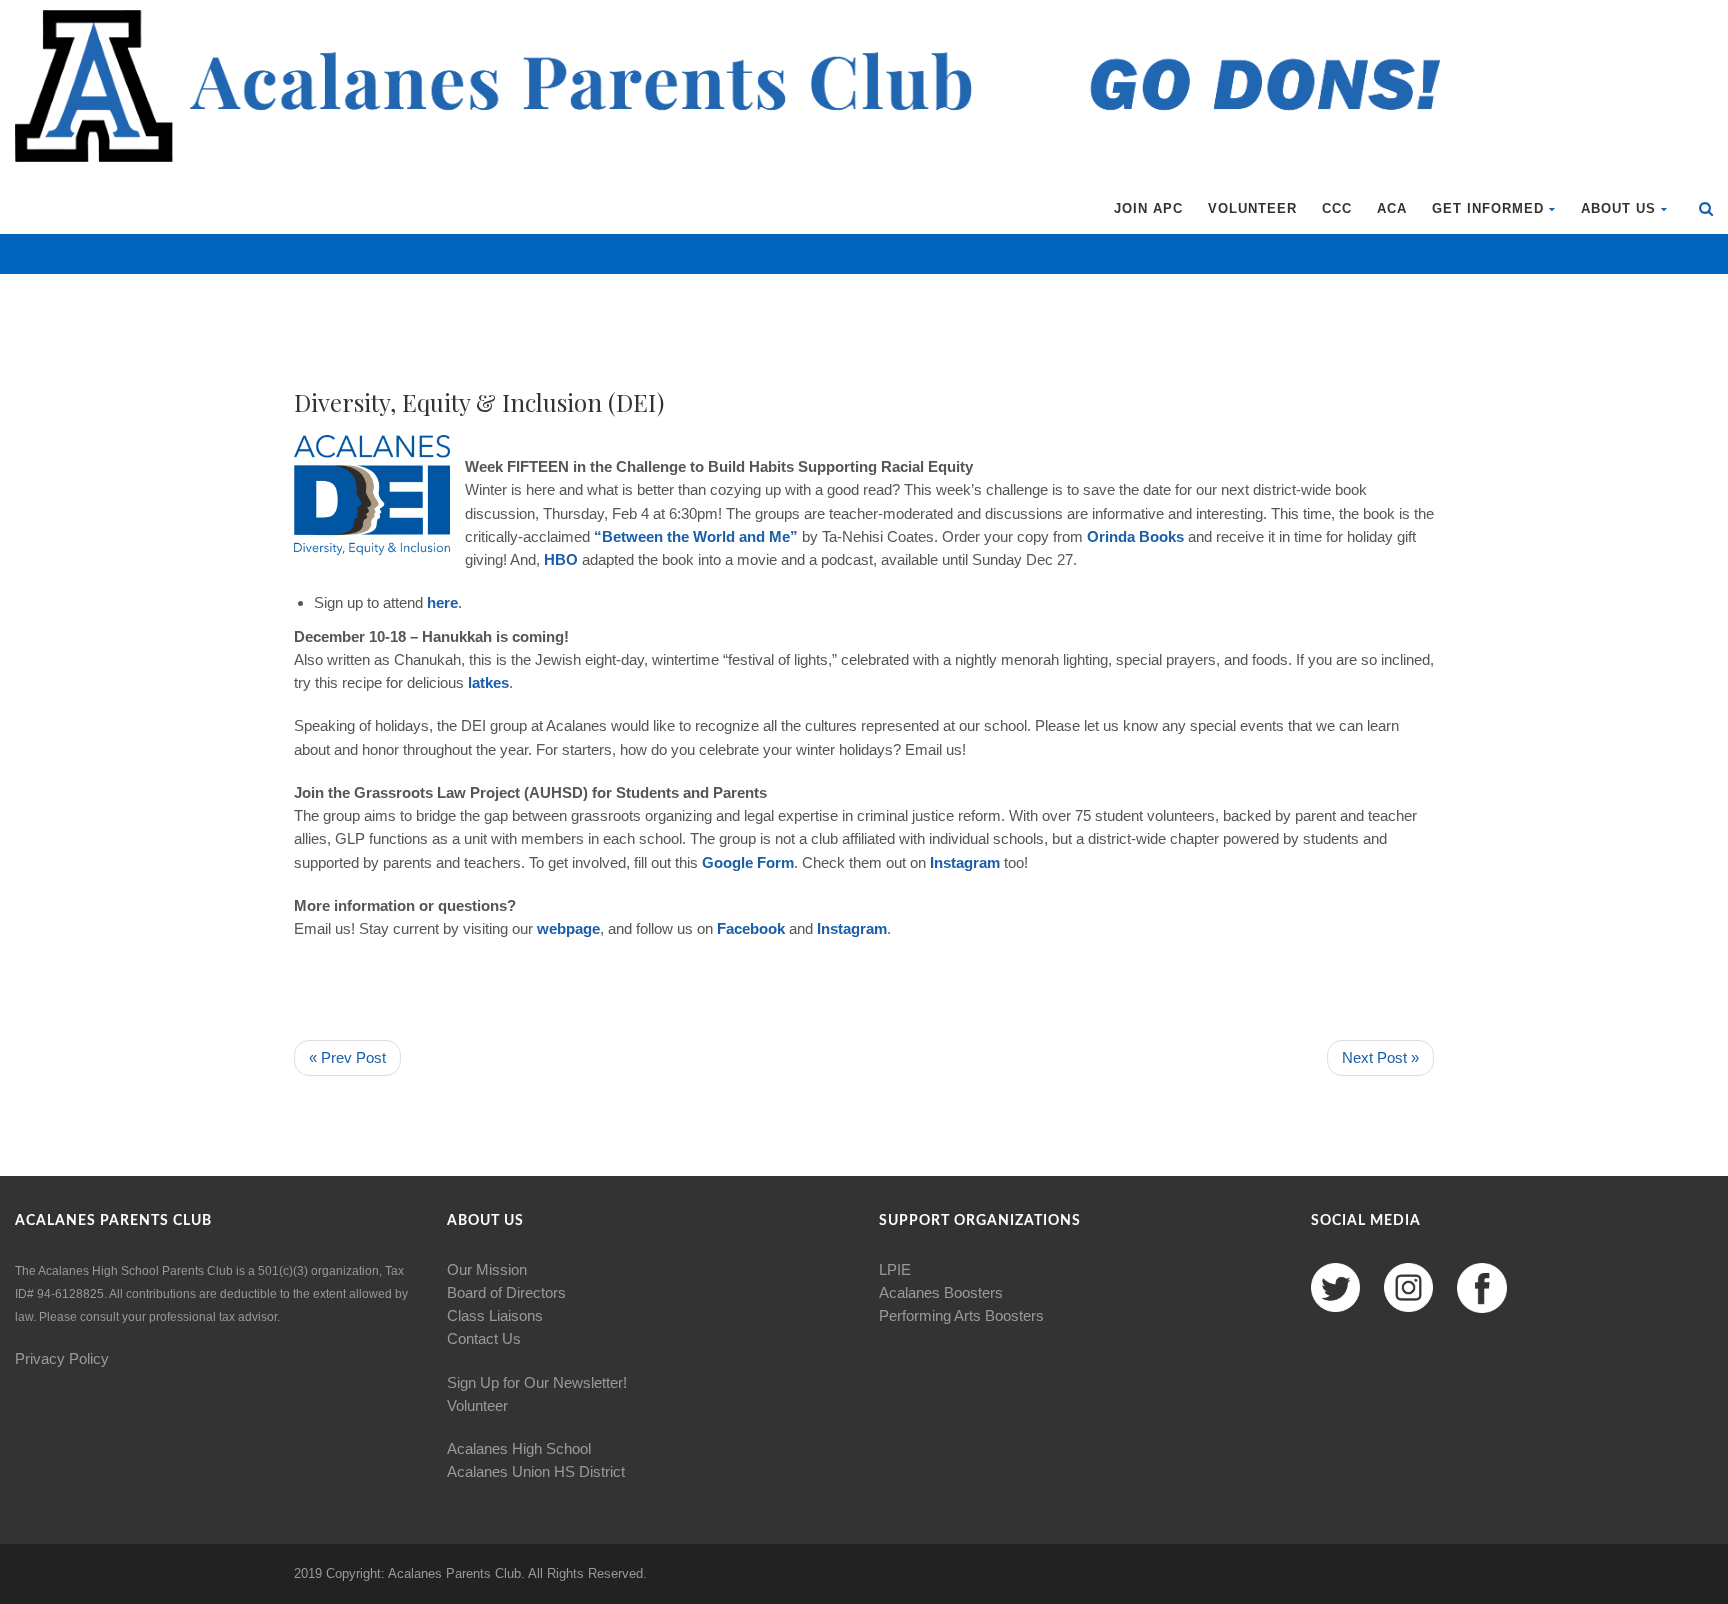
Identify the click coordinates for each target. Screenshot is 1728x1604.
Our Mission (487, 1269)
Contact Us (484, 1338)
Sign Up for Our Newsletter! (537, 1382)
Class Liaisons (495, 1315)
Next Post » (1380, 1057)
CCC (1337, 208)
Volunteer (1252, 208)
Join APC (1148, 208)
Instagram (965, 862)
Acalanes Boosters (941, 1292)
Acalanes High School (519, 1448)
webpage (568, 928)
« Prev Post (347, 1057)
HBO (563, 559)
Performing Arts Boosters (961, 1315)
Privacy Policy (62, 1358)
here (442, 602)
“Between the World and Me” (696, 536)
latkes (488, 682)
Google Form (748, 862)
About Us (1618, 208)
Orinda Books (1135, 536)
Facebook (751, 928)
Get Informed (1488, 208)
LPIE (895, 1269)
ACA (1392, 208)
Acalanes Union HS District (536, 1471)
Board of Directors (506, 1292)
